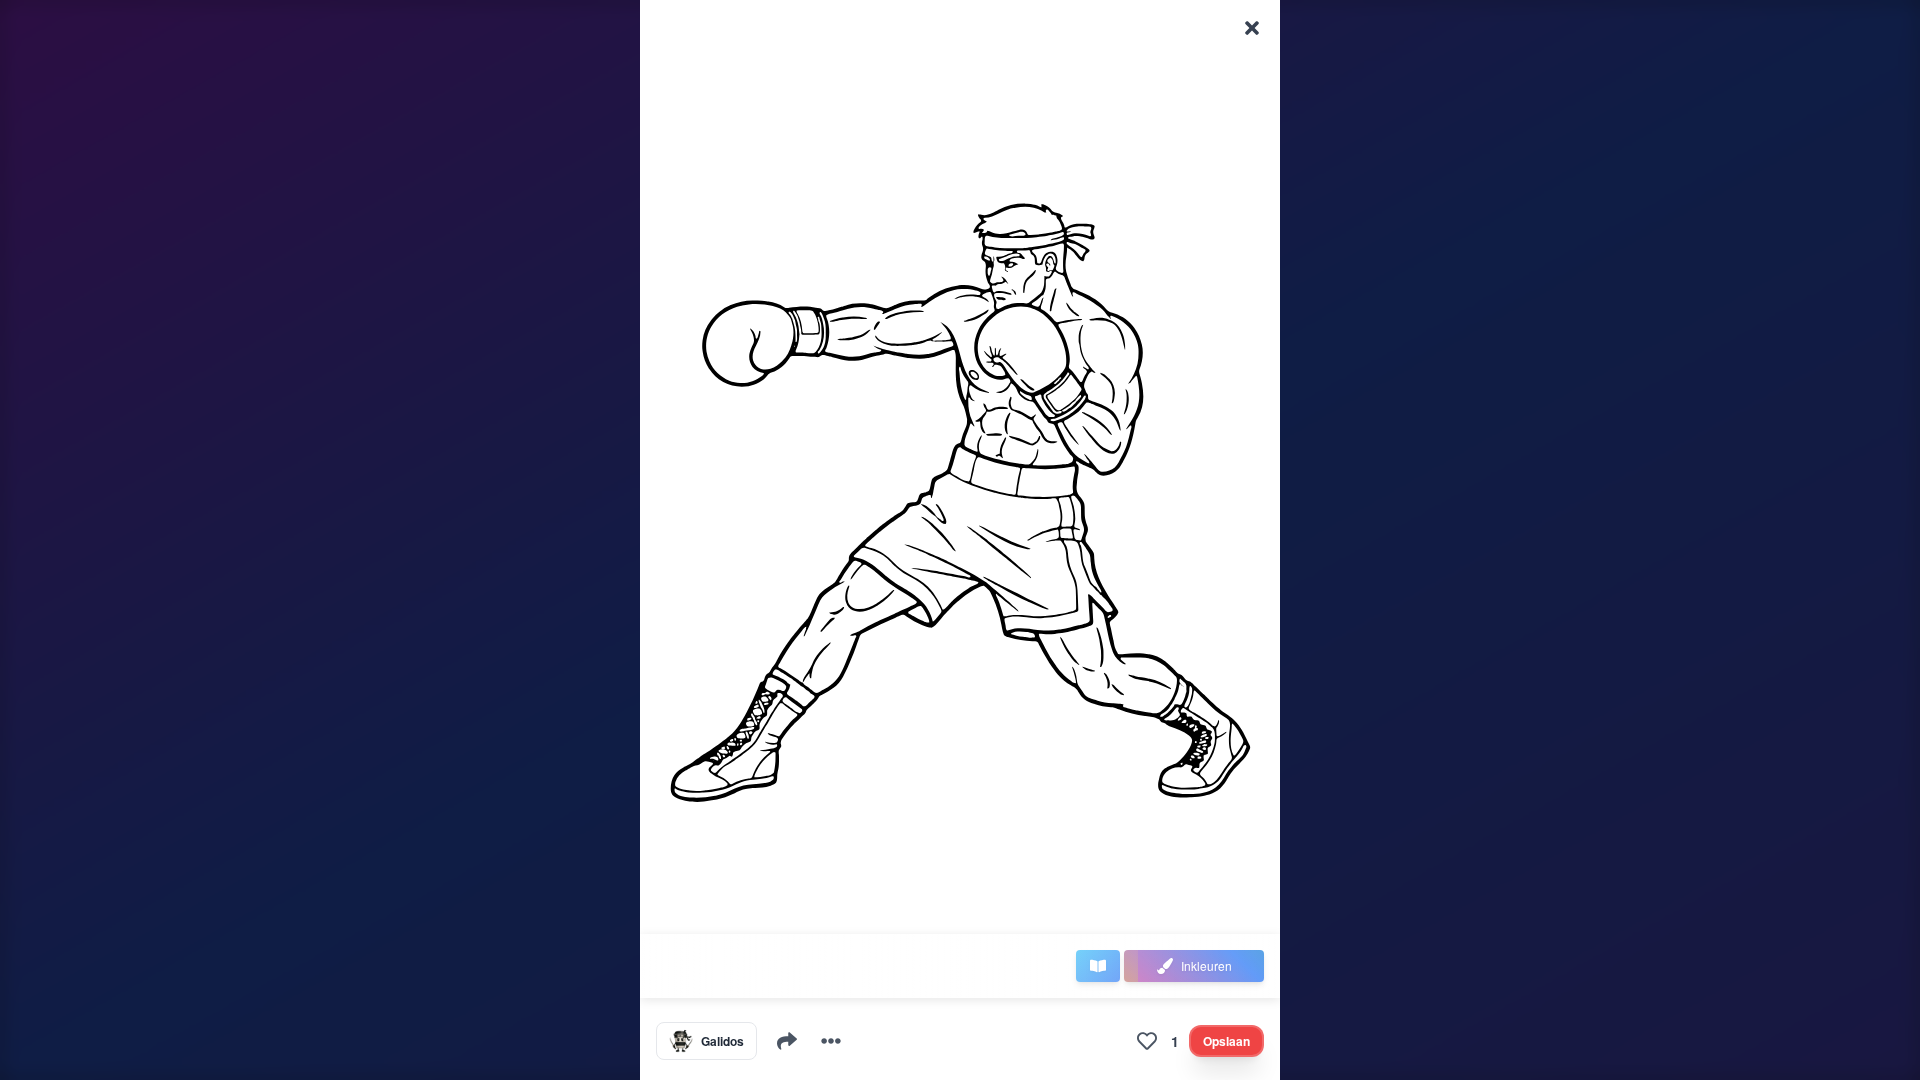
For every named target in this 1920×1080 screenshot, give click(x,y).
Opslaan (1226, 1041)
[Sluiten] (1252, 28)
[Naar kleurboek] (1098, 966)
